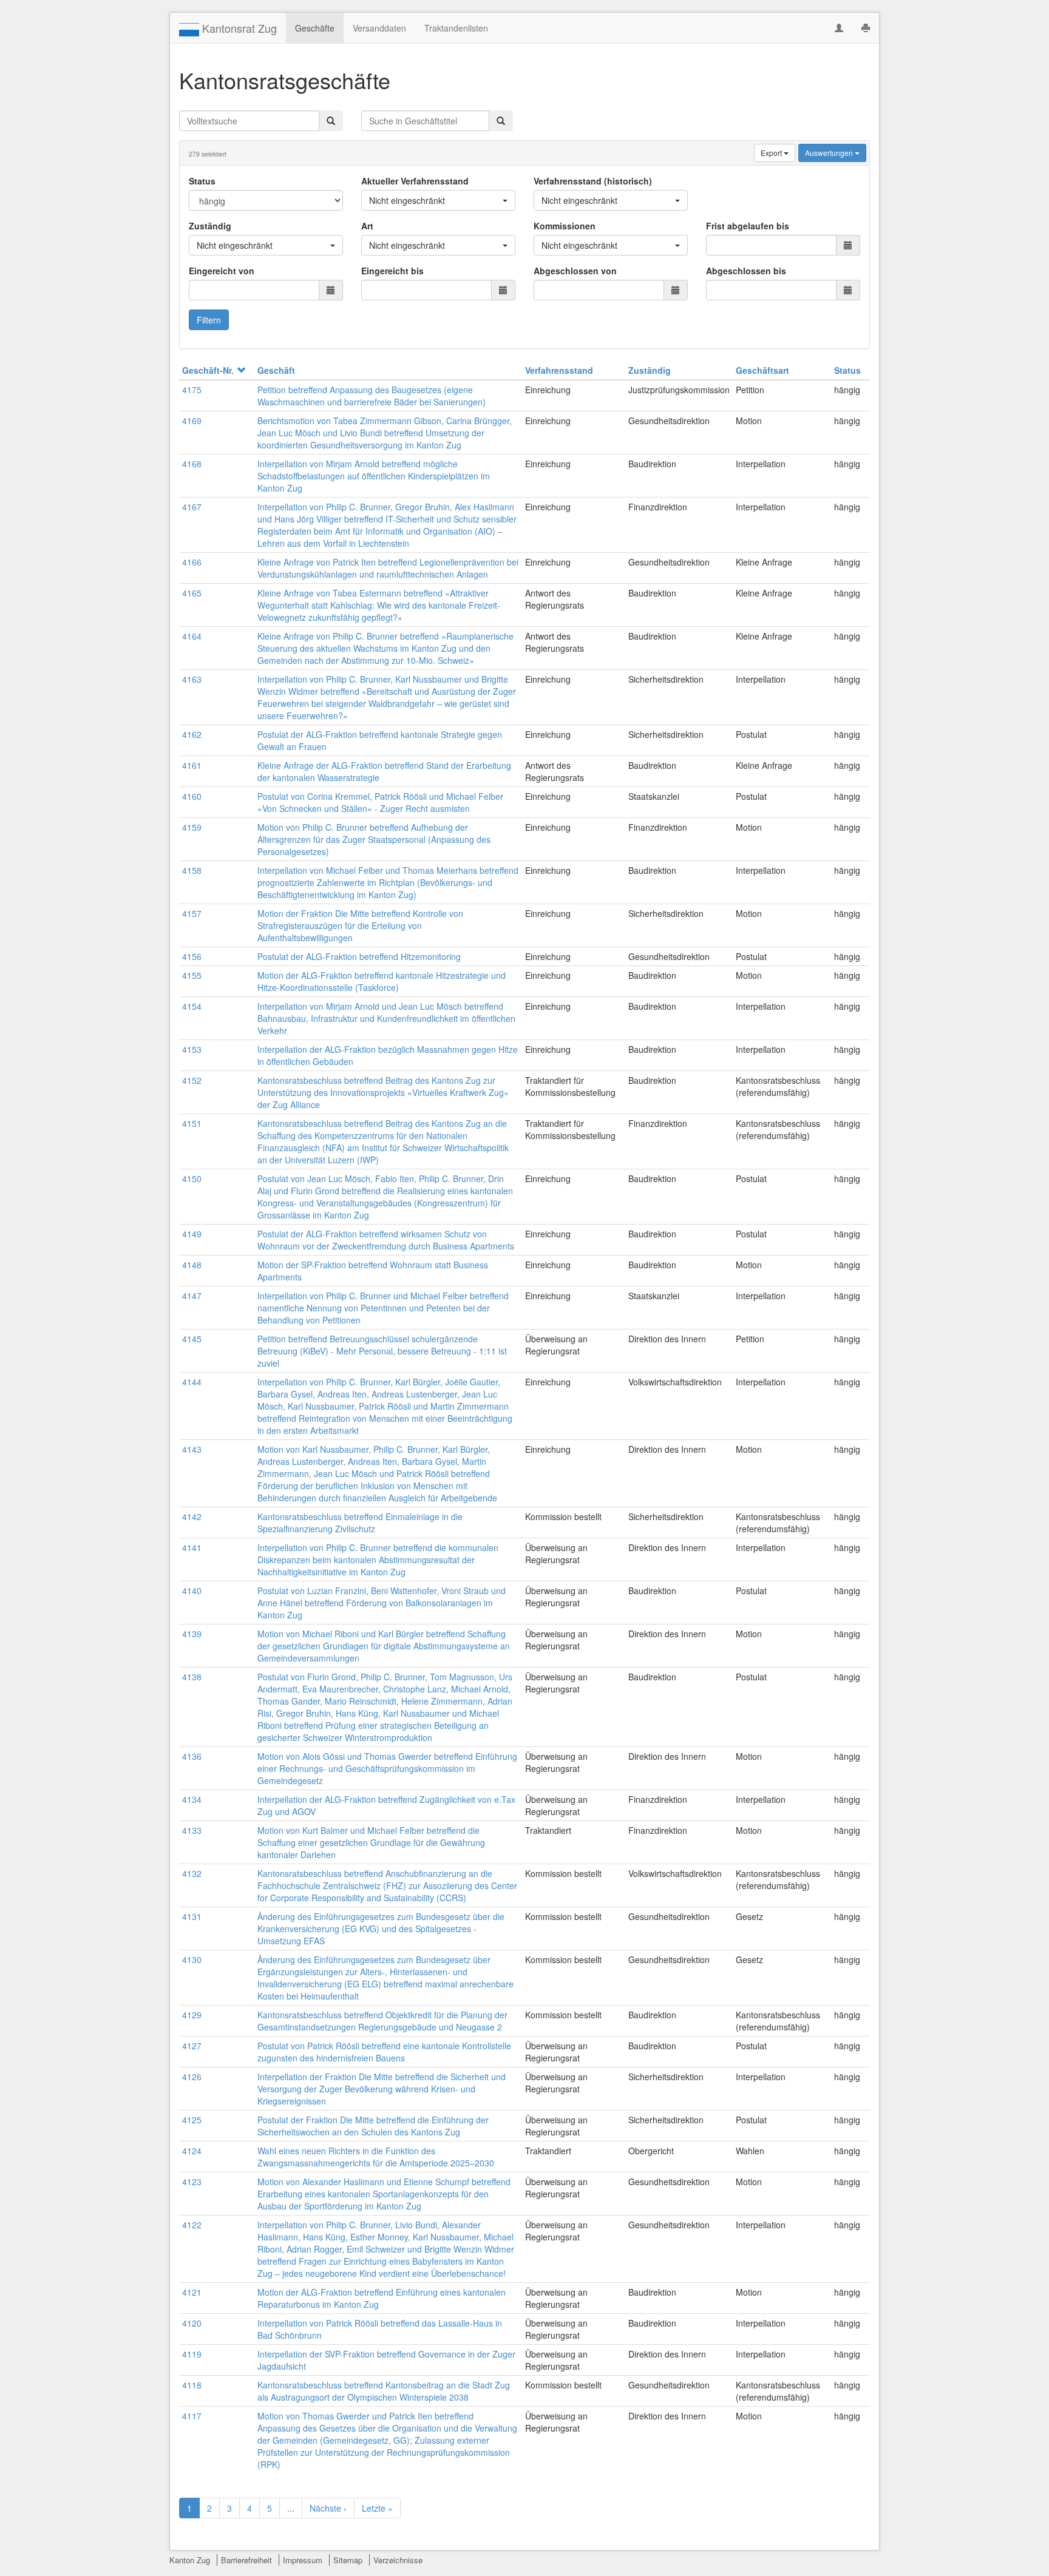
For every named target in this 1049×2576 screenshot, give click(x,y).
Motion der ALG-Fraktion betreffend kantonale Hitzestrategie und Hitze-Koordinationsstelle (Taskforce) (382, 981)
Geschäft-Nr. (208, 370)
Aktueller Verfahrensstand (415, 181)
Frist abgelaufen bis (748, 226)
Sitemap (348, 2560)
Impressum (303, 2560)
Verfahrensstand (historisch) (593, 181)
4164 (192, 636)
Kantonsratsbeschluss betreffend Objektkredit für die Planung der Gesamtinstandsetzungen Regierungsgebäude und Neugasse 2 (382, 2021)
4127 (192, 2046)
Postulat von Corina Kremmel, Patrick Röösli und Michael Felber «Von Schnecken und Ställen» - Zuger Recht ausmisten (380, 802)
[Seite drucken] (866, 28)
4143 (192, 1449)
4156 (192, 956)
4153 (192, 1049)
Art (367, 226)
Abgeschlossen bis (746, 271)
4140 (192, 1591)
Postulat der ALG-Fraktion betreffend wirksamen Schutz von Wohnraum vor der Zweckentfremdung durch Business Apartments (386, 1240)
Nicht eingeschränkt (407, 200)
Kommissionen (565, 226)
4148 (192, 1265)
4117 (192, 2416)
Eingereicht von (222, 271)
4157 (192, 913)
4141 (192, 1547)
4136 (192, 1756)
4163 (192, 679)
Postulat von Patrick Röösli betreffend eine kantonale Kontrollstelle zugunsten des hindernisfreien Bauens (384, 2052)
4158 (192, 870)
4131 (192, 1916)
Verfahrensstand (559, 370)
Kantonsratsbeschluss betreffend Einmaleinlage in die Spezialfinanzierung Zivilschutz (360, 1523)
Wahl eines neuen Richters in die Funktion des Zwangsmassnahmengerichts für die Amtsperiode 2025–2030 (376, 2157)
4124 (192, 2151)
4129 (192, 2015)
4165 (192, 593)
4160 (192, 796)
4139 (192, 1634)
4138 (192, 1677)
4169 (192, 421)
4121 (192, 2292)
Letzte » (377, 2508)
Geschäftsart (762, 370)
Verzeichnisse (398, 2560)
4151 (192, 1123)
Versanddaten (379, 28)
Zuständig (210, 226)
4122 (192, 2225)
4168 (192, 464)
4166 (192, 562)
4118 (192, 2385)
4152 (192, 1080)
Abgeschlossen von (575, 271)
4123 (192, 2182)
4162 (192, 734)
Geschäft (276, 370)
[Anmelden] (839, 28)
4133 (192, 1830)
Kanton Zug (190, 2560)
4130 (192, 1959)
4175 (192, 390)
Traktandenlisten (456, 28)
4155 (192, 975)
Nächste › (328, 2508)
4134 (192, 1799)
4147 (192, 1296)
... (291, 2508)
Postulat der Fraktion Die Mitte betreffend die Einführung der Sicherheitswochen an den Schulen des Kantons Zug (373, 2126)
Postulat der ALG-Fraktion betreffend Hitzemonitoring (359, 956)
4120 (192, 2323)
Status (202, 181)
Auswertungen (830, 153)
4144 (192, 1382)
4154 (192, 1006)
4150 (192, 1178)
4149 (192, 1234)
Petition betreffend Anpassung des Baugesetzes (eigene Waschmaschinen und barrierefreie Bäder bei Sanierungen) (372, 396)
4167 (192, 507)
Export (772, 153)
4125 (192, 2120)
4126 (192, 2077)
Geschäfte (315, 28)
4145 (192, 1339)
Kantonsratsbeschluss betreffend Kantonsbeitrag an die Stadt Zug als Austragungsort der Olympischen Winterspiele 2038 (384, 2391)
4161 (192, 765)
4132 (192, 1873)
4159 (192, 827)
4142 (192, 1516)
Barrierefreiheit (246, 2560)
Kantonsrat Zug (238, 28)
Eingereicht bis (392, 271)
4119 (192, 2354)
